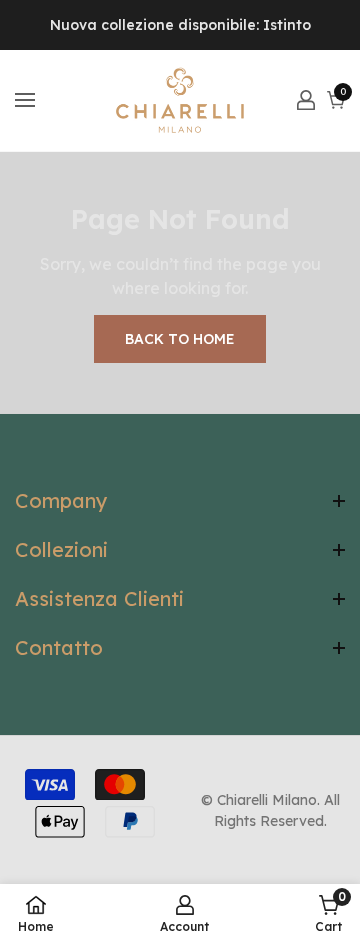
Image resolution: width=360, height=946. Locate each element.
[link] (328, 914)
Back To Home (180, 339)
